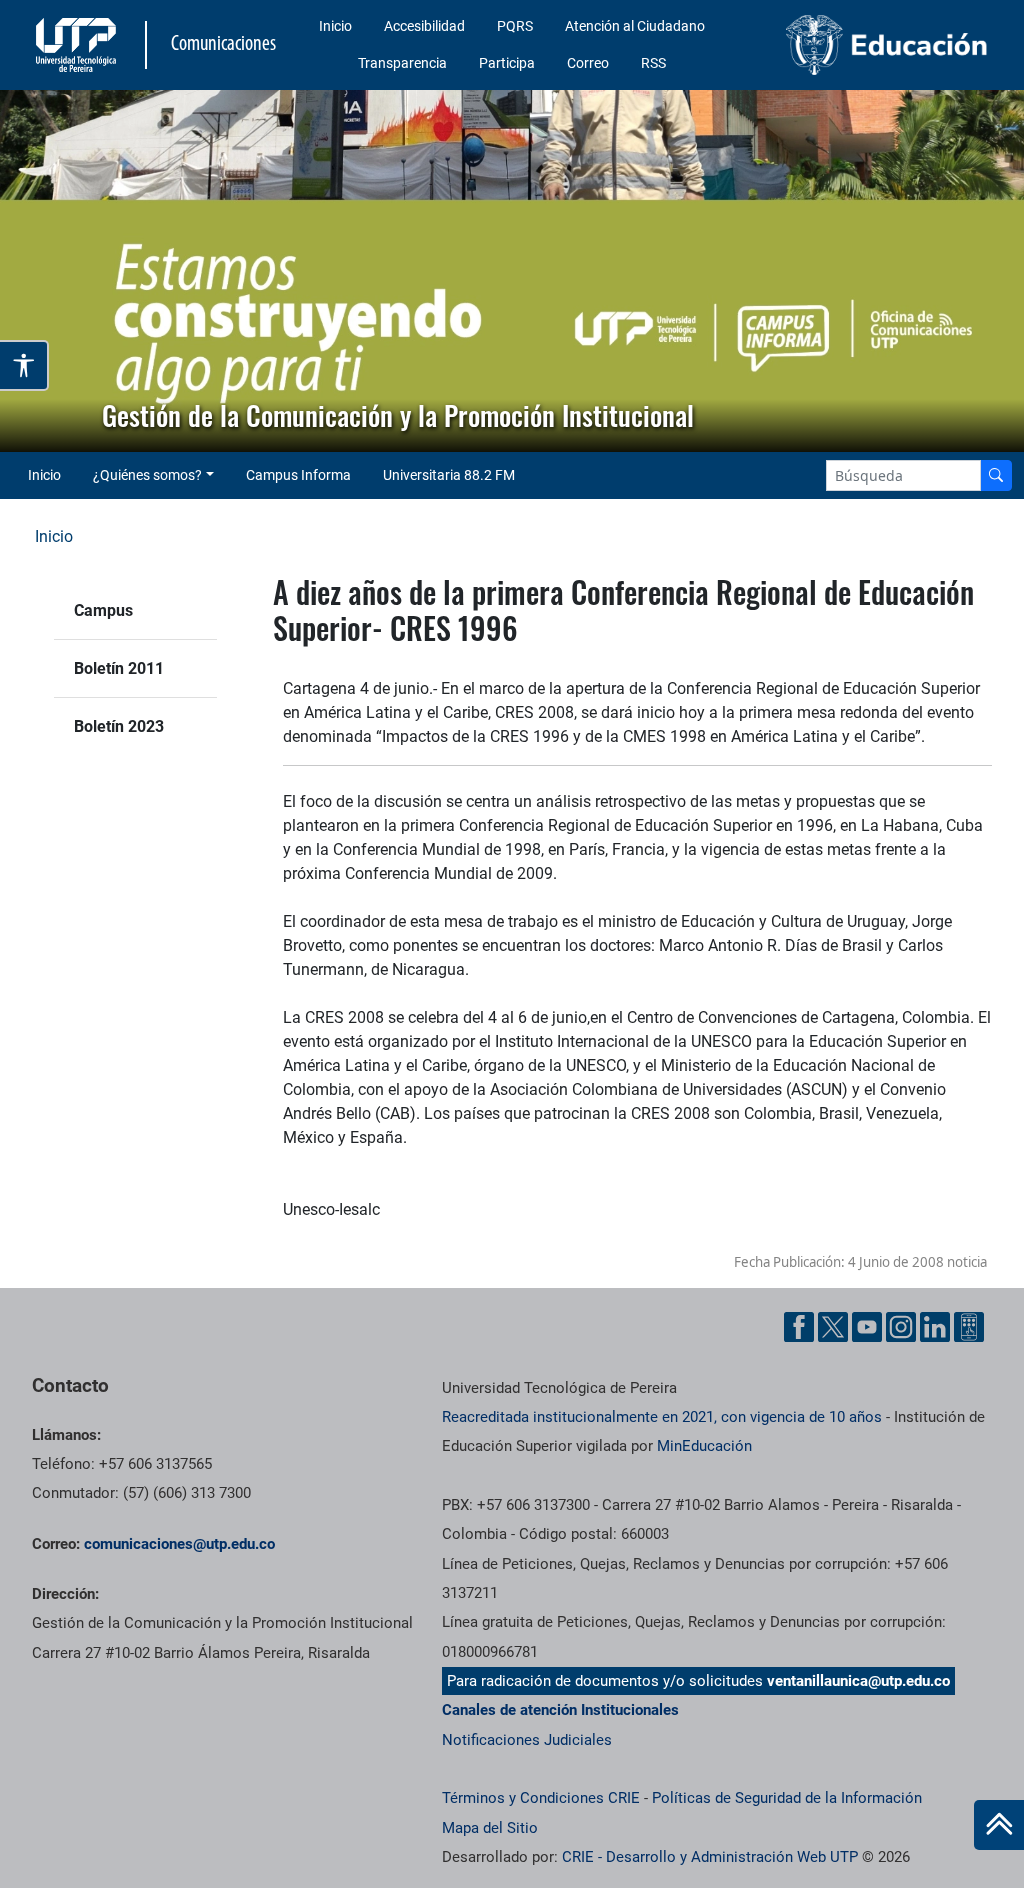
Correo (588, 63)
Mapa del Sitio (490, 1828)
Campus (103, 610)
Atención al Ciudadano (635, 26)
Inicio (335, 26)
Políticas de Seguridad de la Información (787, 1798)
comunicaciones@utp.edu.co (179, 1544)
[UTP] (78, 45)
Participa (507, 63)
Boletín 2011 (119, 668)
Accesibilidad (424, 26)
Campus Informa (298, 475)
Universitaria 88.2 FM (449, 475)
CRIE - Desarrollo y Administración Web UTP (710, 1857)
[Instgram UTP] (901, 1327)
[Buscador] (996, 475)
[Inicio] (999, 1825)
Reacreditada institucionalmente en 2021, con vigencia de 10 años (662, 1417)
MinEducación (704, 1446)
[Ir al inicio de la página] (999, 1825)
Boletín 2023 (119, 726)
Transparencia (402, 63)
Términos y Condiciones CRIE (541, 1798)
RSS (653, 63)
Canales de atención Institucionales (560, 1710)
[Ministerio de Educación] (887, 45)
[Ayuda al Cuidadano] (969, 1327)
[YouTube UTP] (867, 1327)
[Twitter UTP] (833, 1327)
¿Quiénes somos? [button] (147, 475)
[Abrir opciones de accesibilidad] (24, 365)
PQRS (515, 26)
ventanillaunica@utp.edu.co (858, 1681)
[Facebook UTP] (799, 1327)
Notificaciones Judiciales (527, 1740)
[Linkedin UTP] (935, 1327)
